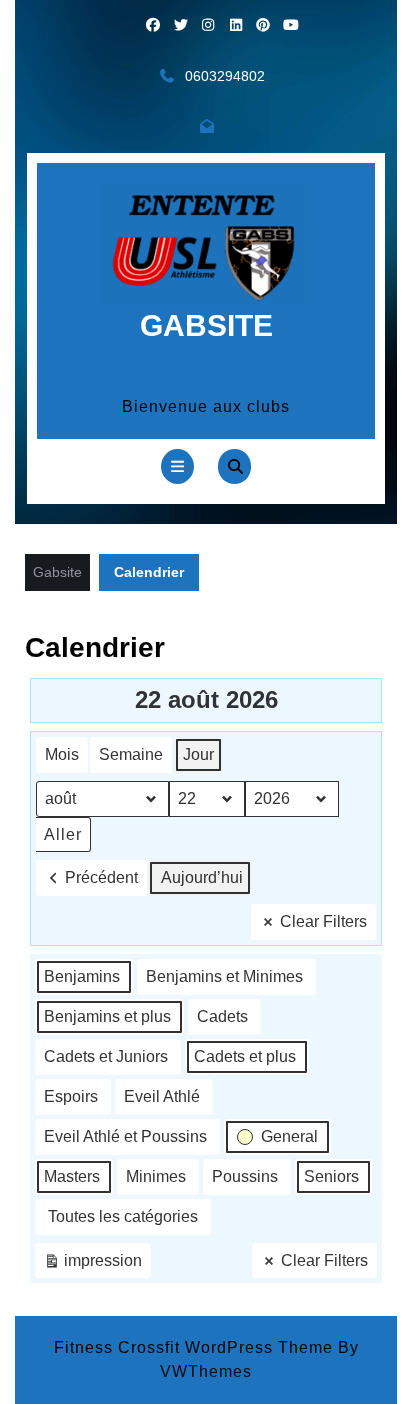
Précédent (101, 877)
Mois (62, 754)
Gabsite (206, 325)
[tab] (177, 466)
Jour (198, 754)
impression (92, 1265)
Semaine (131, 754)
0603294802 (225, 76)
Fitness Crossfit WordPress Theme (193, 1347)
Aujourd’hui (202, 877)
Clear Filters (323, 921)
